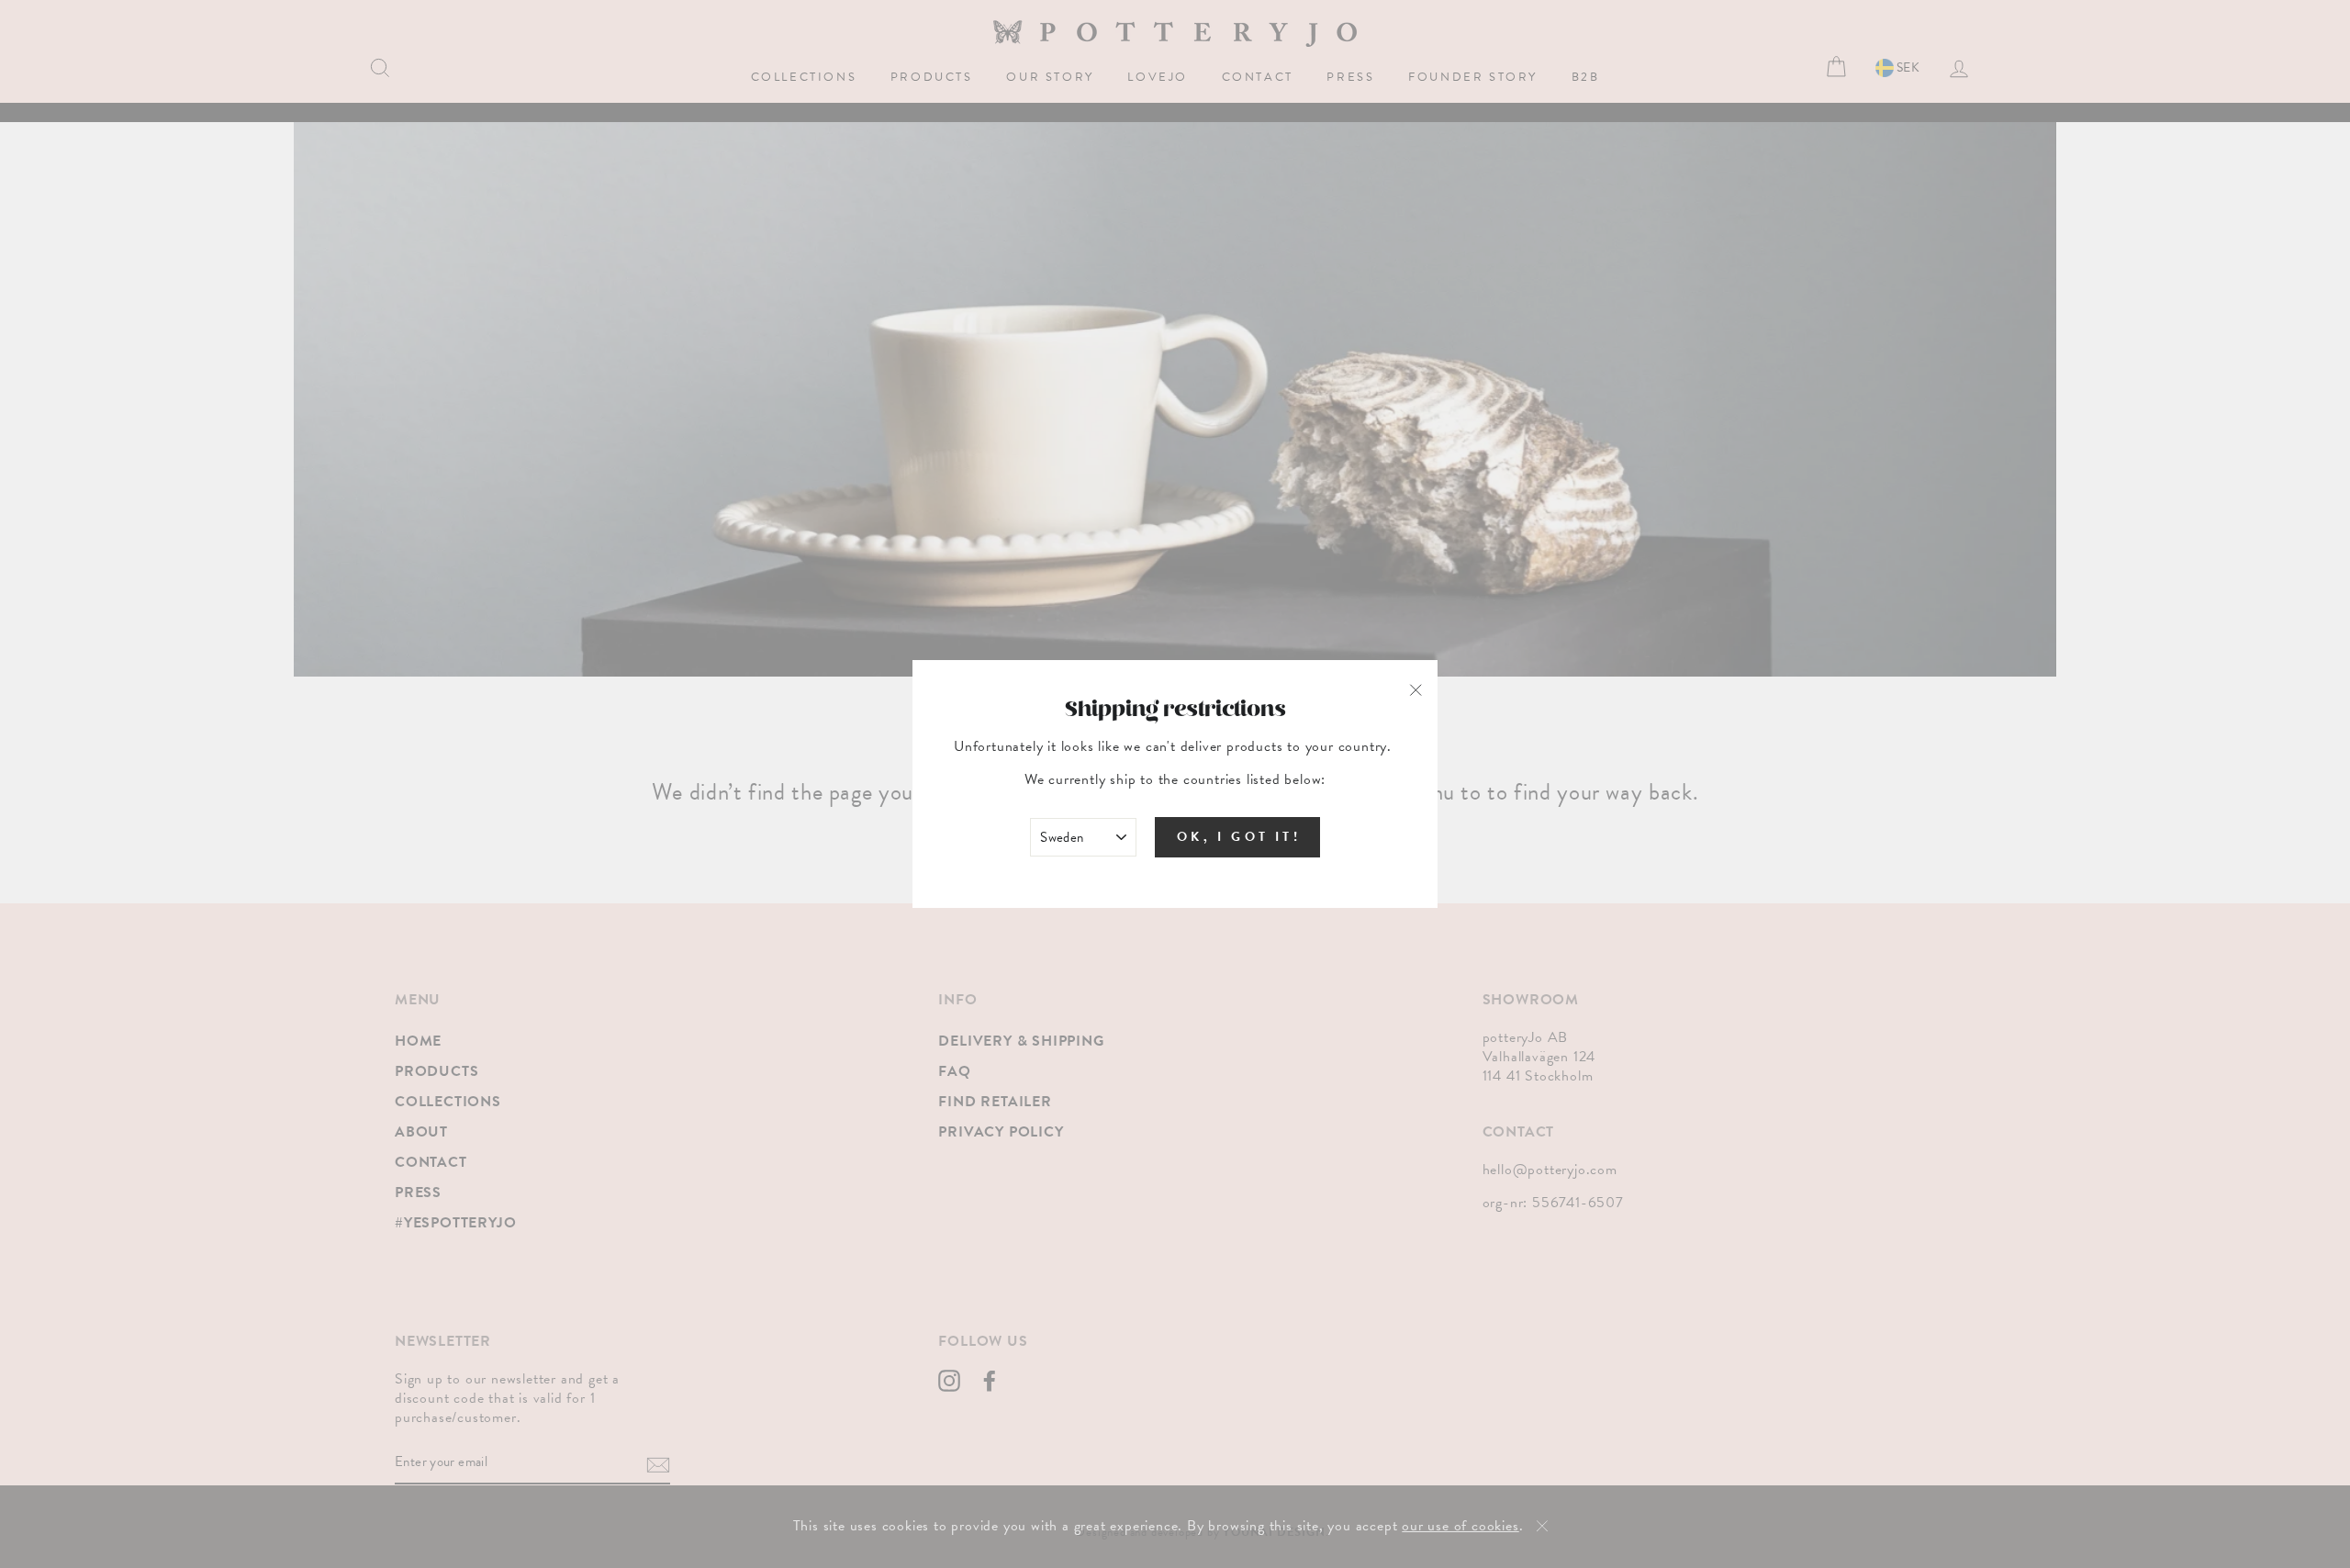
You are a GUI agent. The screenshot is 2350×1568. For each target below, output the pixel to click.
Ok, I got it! (1239, 837)
